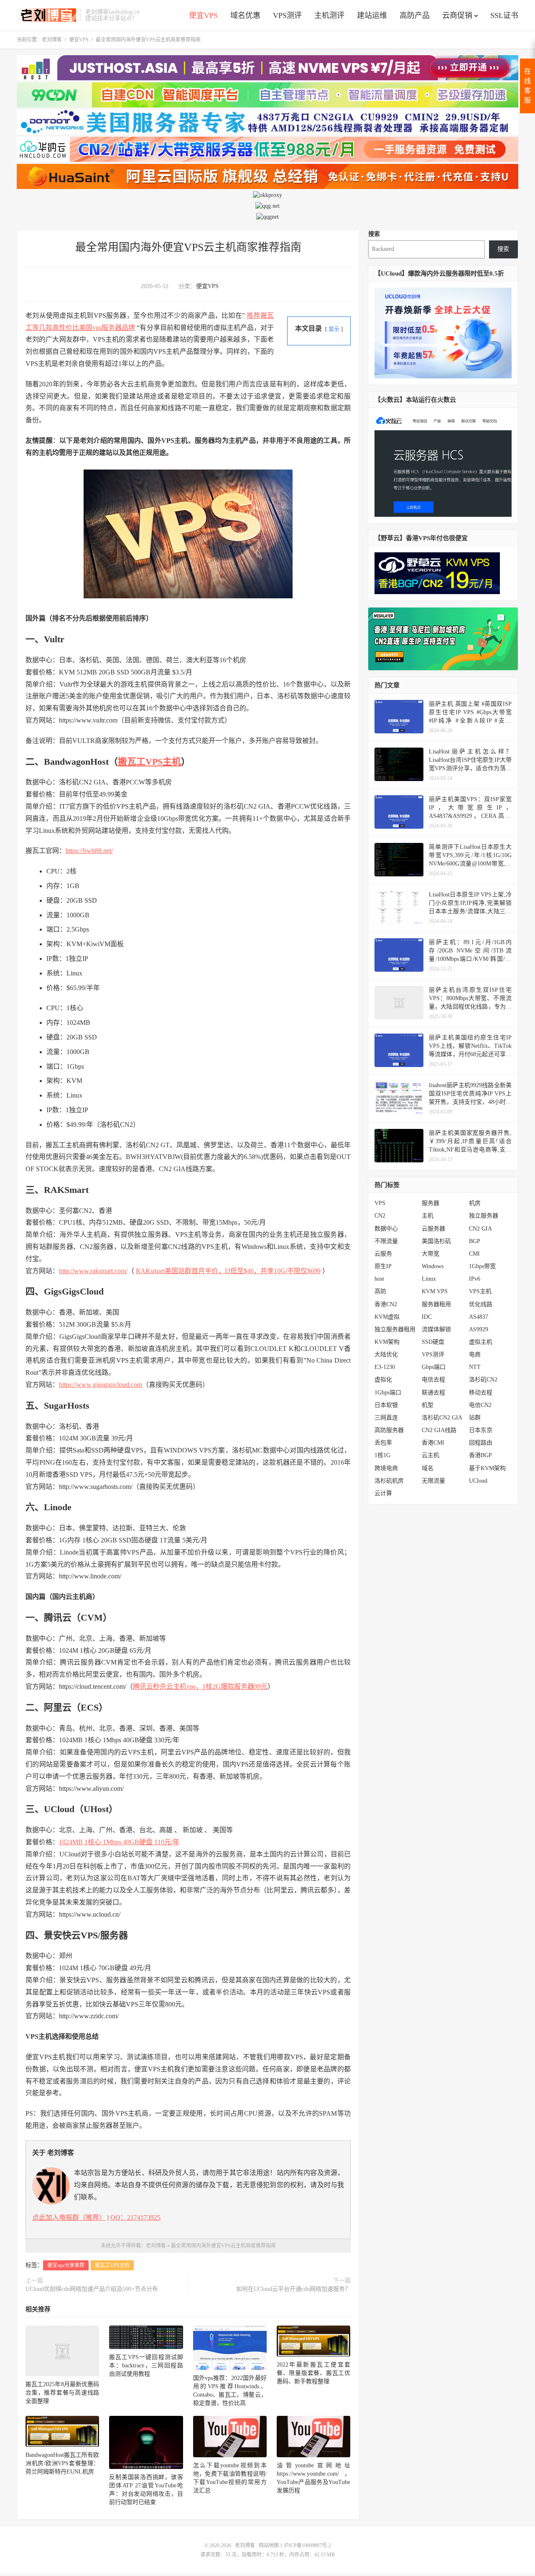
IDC (427, 1317)
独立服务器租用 (395, 1329)
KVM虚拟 (387, 1317)
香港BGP (480, 1455)
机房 (475, 1203)
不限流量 (386, 1241)
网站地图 (269, 2545)
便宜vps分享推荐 (66, 2265)
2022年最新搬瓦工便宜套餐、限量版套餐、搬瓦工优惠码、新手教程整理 (313, 2373)
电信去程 (433, 1380)
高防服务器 (389, 1430)
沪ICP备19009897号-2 (307, 2545)
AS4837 (479, 1317)
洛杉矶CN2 (483, 1380)
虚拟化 (383, 1380)
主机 (428, 1216)
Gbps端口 (434, 1367)
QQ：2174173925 (135, 2217)
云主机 (431, 1455)
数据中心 (386, 1229)
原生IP (383, 1266)
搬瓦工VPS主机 (149, 762)
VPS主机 (480, 1291)
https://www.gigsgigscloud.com (101, 1385)
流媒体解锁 (436, 1329)
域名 (428, 1468)
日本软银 (386, 1405)
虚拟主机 (481, 1342)
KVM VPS (435, 1291)
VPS (380, 1203)
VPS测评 (287, 15)
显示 (334, 329)
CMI (474, 1254)
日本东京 (481, 1430)
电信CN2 (480, 1405)
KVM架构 (387, 1342)
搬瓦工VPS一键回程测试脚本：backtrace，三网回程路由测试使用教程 (146, 2365)
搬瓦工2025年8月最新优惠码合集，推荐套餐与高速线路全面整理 (62, 2393)
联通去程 (433, 1393)
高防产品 (415, 15)
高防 (380, 1291)
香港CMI (433, 1443)
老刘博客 (46, 15)
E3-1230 (385, 1367)
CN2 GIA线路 (439, 1430)
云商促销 (457, 15)
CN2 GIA (480, 1229)
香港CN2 (386, 1304)
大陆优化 (386, 1354)
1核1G (382, 1455)
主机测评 (329, 15)
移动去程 (481, 1393)
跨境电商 (386, 1468)
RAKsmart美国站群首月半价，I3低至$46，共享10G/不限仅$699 (228, 1271)
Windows (433, 1266)
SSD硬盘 (433, 1342)
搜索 (374, 234)
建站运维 (372, 15)
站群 (475, 1418)
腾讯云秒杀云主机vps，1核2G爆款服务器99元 (200, 1686)
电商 (475, 1354)
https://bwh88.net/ (89, 851)
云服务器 (433, 1229)
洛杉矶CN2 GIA (442, 1418)
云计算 (383, 1493)
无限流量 (433, 1481)
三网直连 (386, 1418)
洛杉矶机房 (389, 1481)
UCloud (478, 1481)
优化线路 (481, 1304)
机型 (428, 1405)
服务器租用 (436, 1304)
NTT (475, 1367)
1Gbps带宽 (482, 1266)
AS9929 (479, 1329)
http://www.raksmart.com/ (93, 1271)
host (379, 1279)
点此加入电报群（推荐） (69, 2217)
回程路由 (481, 1443)
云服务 (383, 1254)
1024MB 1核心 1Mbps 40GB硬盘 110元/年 (119, 1842)
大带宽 (431, 1254)
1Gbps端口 (388, 1393)
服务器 (431, 1203)
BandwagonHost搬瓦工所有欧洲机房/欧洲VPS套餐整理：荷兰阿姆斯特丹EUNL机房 (62, 2463)
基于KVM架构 (487, 1468)
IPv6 (475, 1279)
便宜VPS (203, 15)
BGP (475, 1241)
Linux (429, 1279)
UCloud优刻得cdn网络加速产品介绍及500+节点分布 (92, 2289)
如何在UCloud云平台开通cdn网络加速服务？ (293, 2289)
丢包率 (383, 1443)
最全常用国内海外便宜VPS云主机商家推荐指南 (188, 247)
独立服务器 (484, 1216)
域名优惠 (245, 15)
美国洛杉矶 (436, 1241)
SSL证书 (504, 15)
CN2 (380, 1216)
